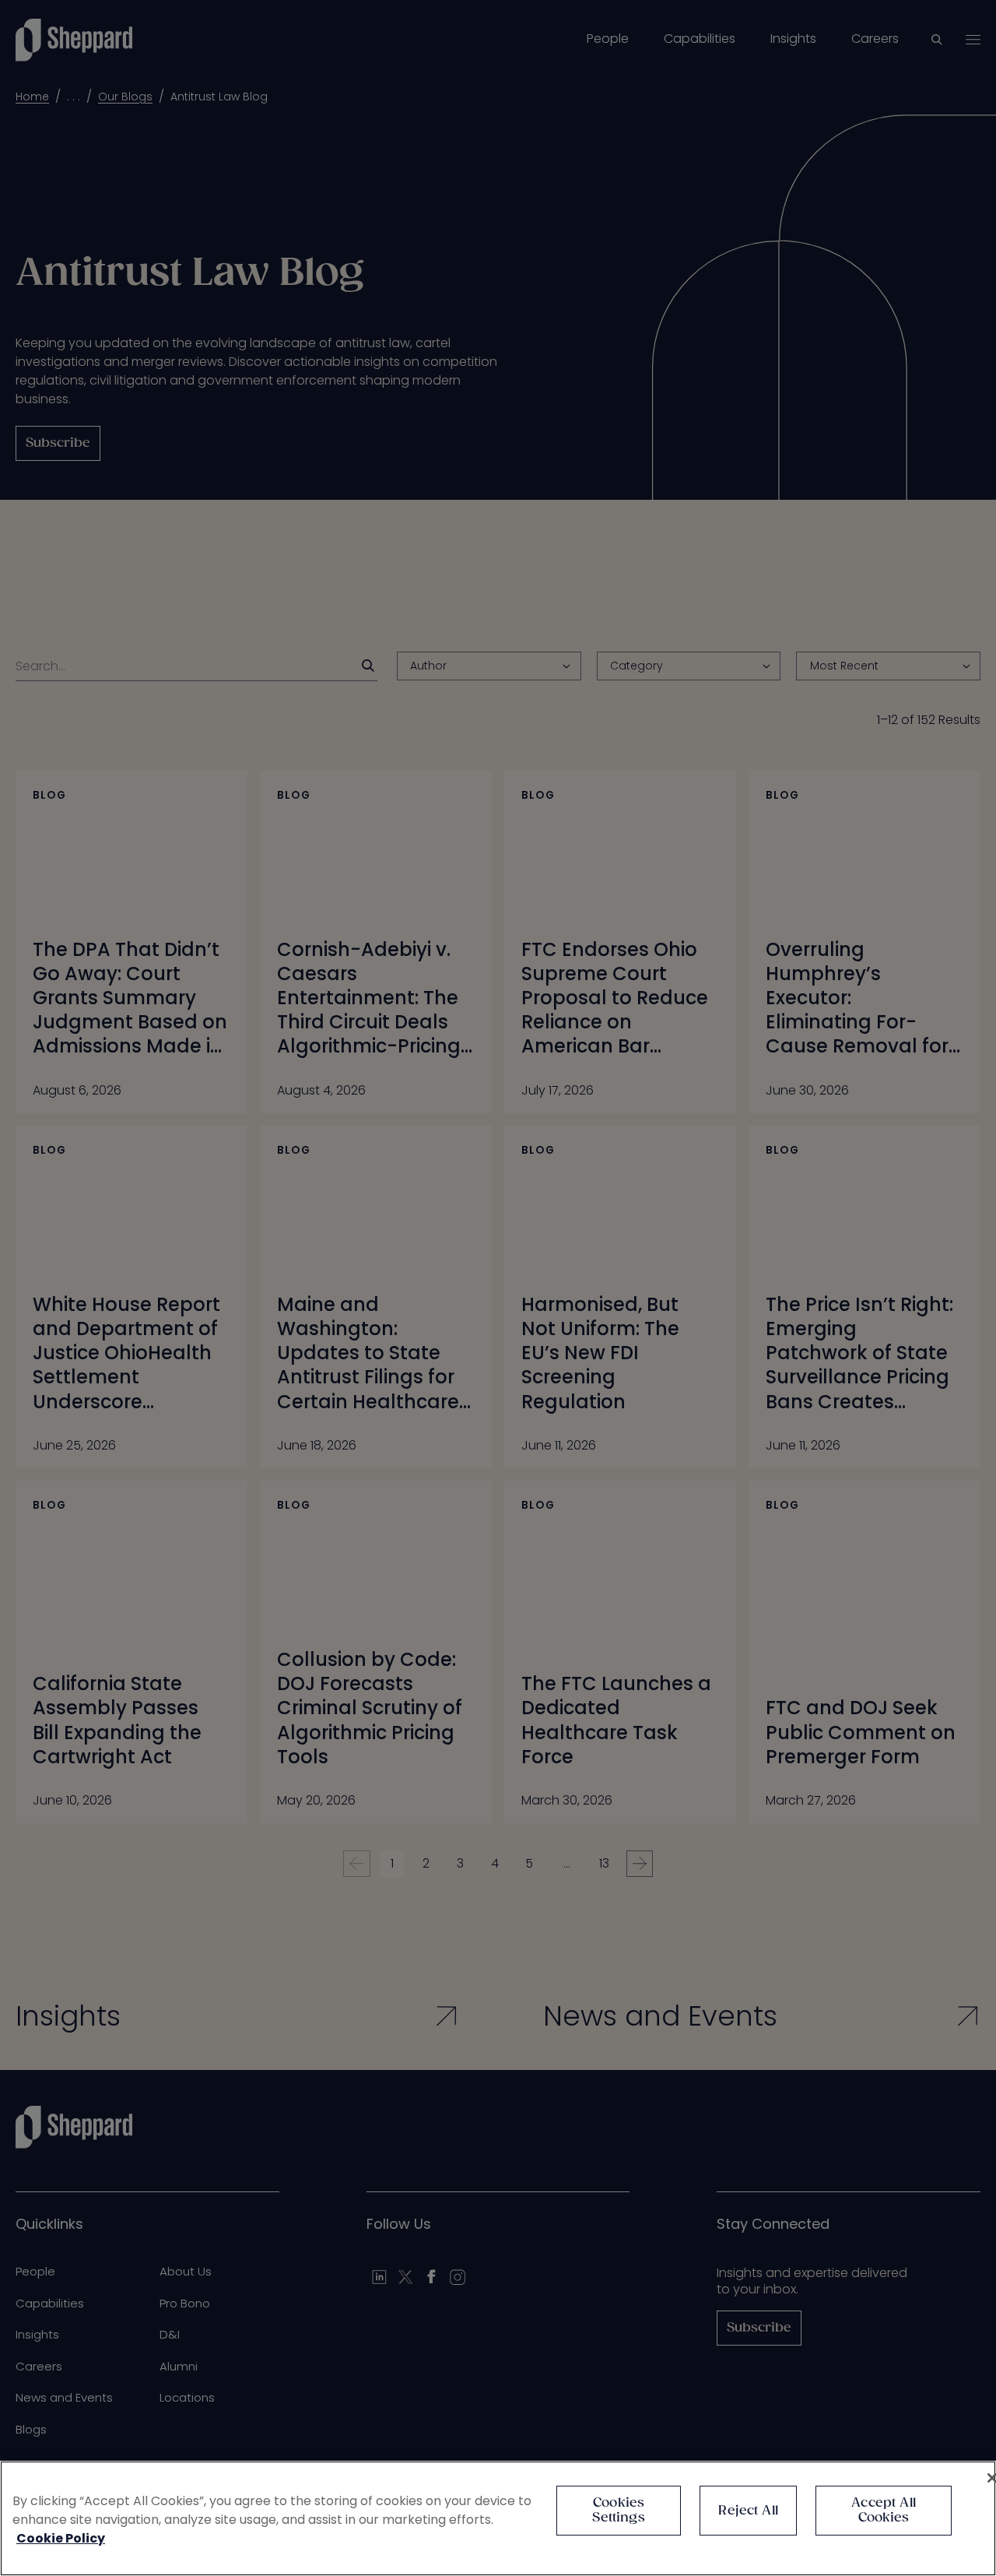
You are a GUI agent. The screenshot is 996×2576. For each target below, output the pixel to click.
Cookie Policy (61, 2538)
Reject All (748, 2511)
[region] (498, 2518)
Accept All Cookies (884, 2511)
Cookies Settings (618, 2511)
